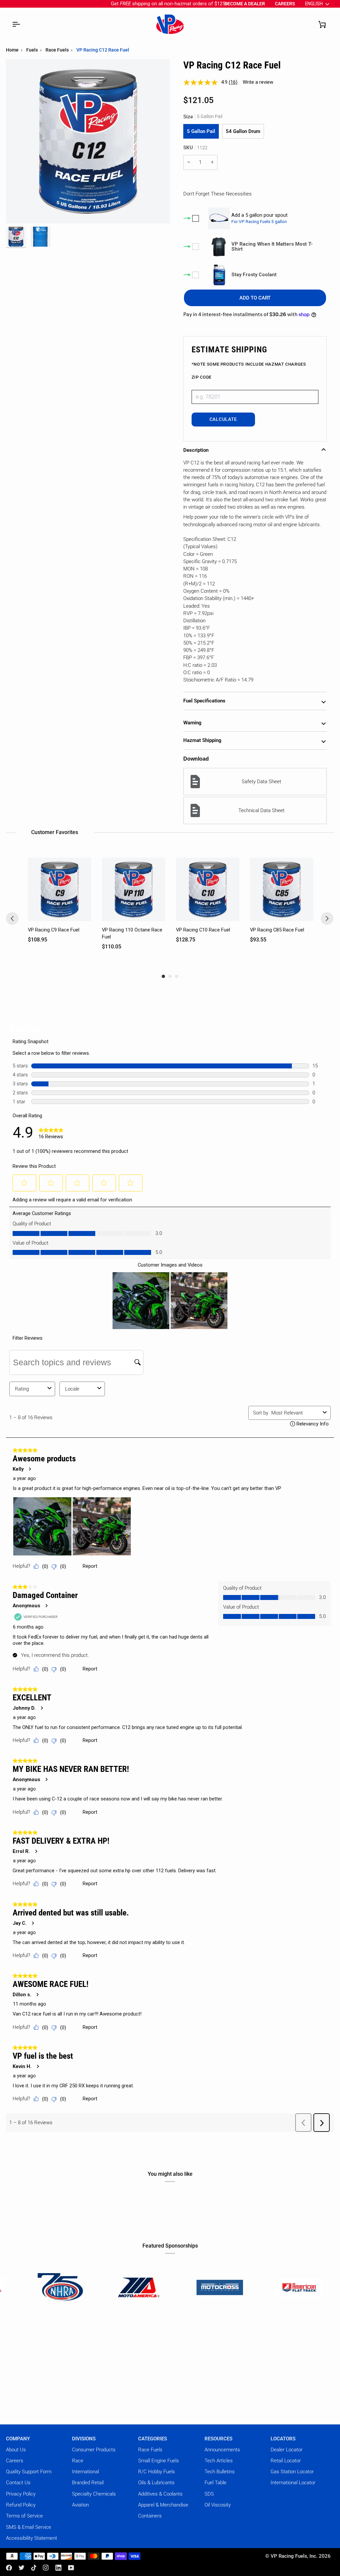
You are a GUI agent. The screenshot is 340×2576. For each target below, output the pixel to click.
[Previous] (12, 919)
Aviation (81, 2505)
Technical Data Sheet (261, 810)
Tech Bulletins (220, 2472)
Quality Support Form (29, 2472)
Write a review (258, 82)
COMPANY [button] (18, 2439)
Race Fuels (57, 50)
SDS (209, 2494)
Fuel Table (215, 2483)
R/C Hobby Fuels (157, 2472)
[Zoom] (18, 211)
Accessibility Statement (32, 2538)
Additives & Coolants (160, 2494)
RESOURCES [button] (218, 2439)
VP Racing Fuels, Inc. (294, 2556)
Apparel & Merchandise (163, 2505)
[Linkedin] (58, 2568)
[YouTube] (71, 2568)
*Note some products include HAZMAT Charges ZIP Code (249, 370)
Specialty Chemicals (94, 2494)
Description (196, 450)
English (314, 4)
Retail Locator (286, 2461)
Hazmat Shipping (202, 740)
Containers (150, 2516)
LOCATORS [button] (283, 2439)
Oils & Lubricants (156, 2483)
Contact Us (18, 2483)
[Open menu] (16, 24)
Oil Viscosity (218, 2505)
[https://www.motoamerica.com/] (28, 2287)
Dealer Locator (287, 2450)
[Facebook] (9, 2568)
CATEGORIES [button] (153, 2439)
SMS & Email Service (29, 2527)
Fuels (32, 50)
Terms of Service (24, 2516)
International (85, 2472)
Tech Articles (219, 2461)
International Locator (293, 2483)
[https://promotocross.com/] (108, 2287)
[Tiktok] (34, 2568)
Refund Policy (21, 2505)
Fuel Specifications (204, 701)
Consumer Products (94, 2450)
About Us (16, 2450)
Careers (15, 2461)
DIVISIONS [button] (84, 2439)
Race (78, 2461)
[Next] (327, 919)
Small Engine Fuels (159, 2461)
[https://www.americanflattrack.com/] (187, 2287)
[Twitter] (22, 2568)
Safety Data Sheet (261, 782)
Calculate (223, 419)
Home (12, 50)
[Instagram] (46, 2568)
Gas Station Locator (292, 2472)
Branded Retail (88, 2483)
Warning (192, 723)
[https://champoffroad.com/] (267, 2287)
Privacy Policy (21, 2494)
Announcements (222, 2450)
